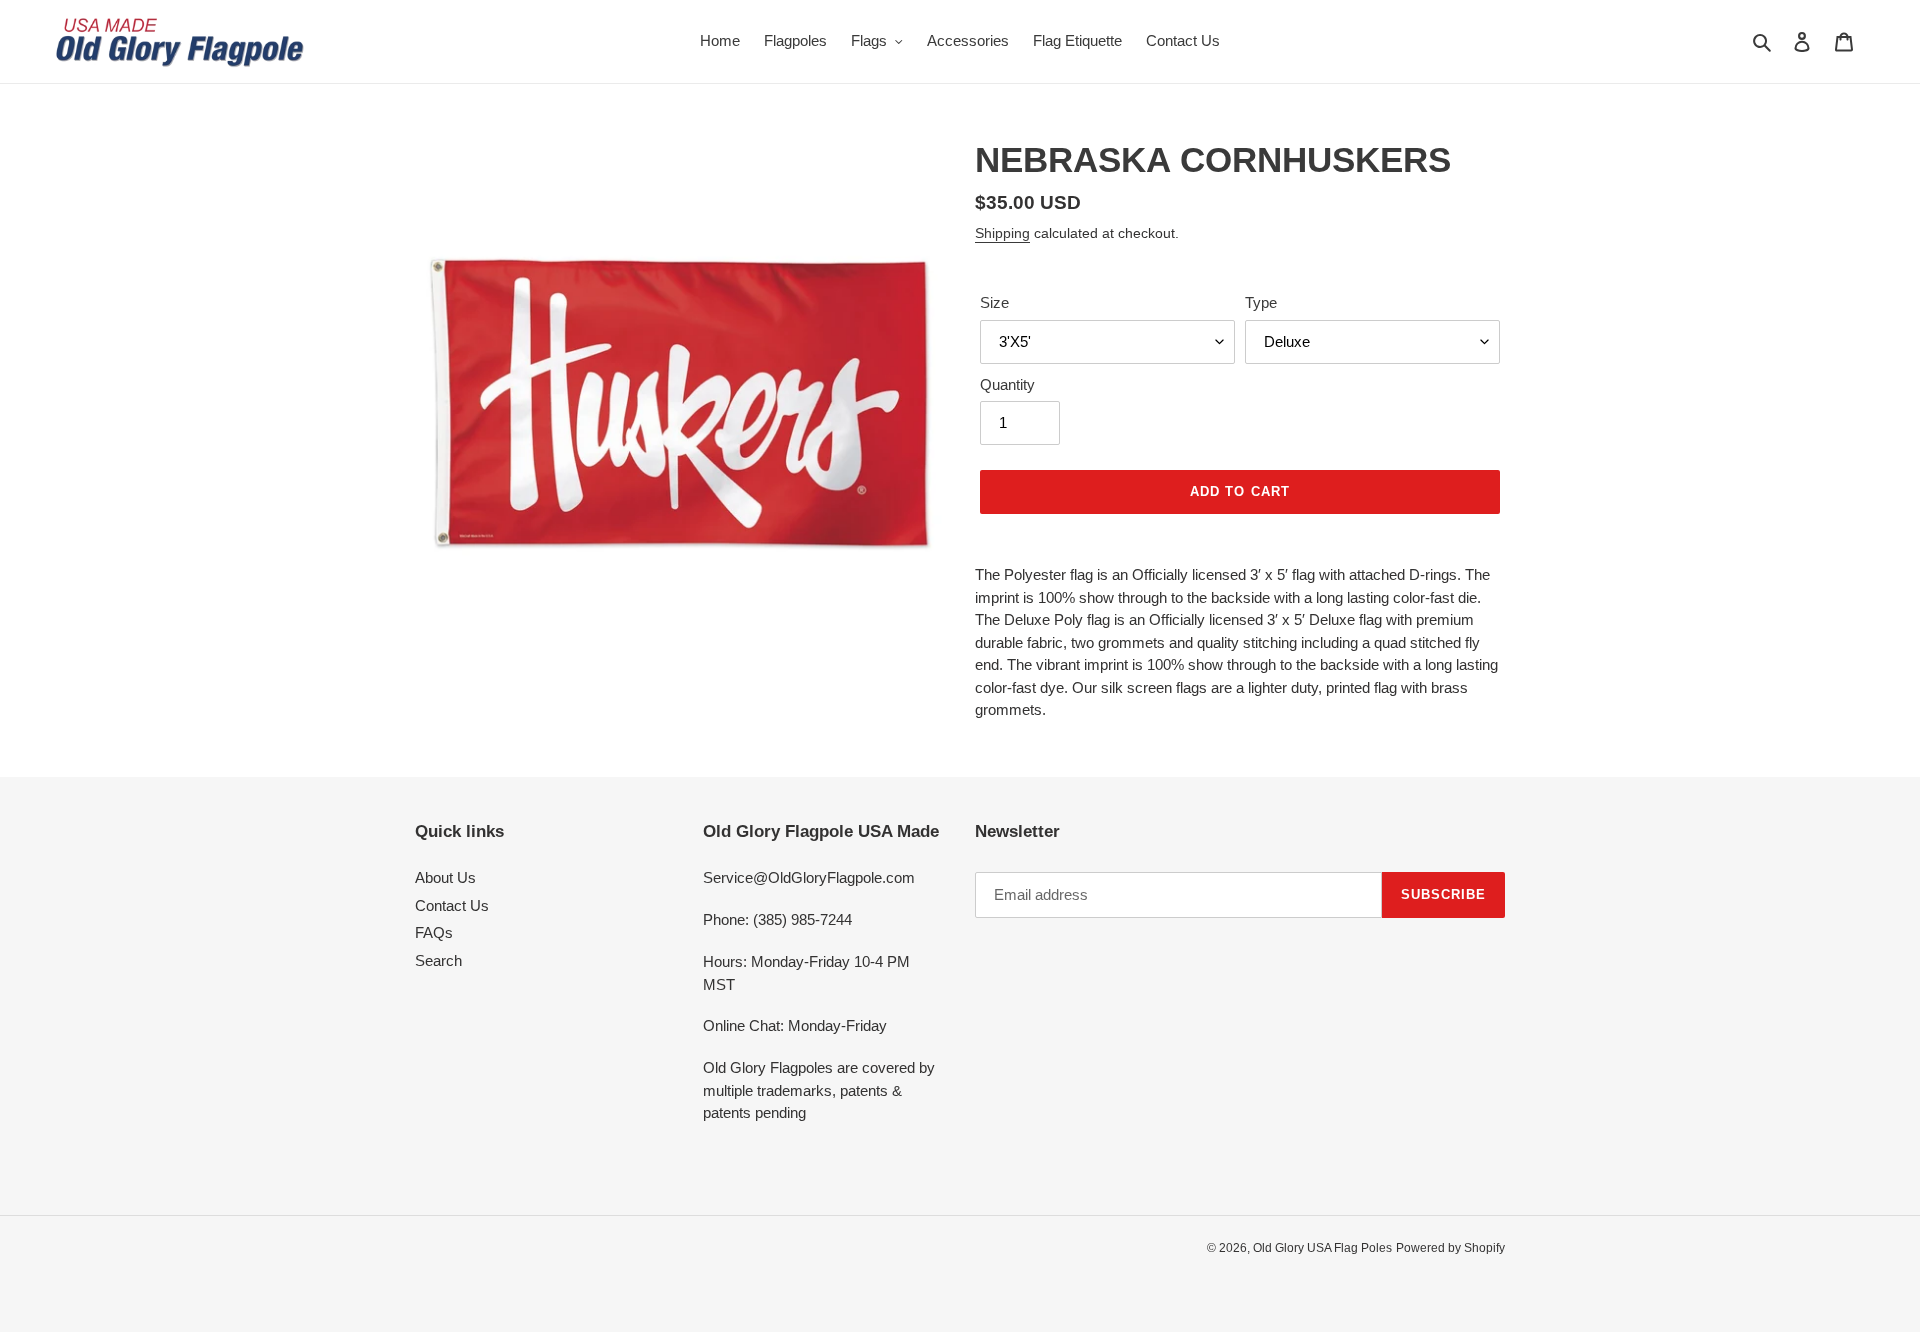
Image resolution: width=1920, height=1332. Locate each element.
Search (438, 960)
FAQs (434, 932)
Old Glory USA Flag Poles (1322, 1248)
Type (1261, 302)
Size (994, 302)
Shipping (1002, 233)
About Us (445, 877)
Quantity (1007, 384)
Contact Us (452, 905)
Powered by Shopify (1450, 1248)
